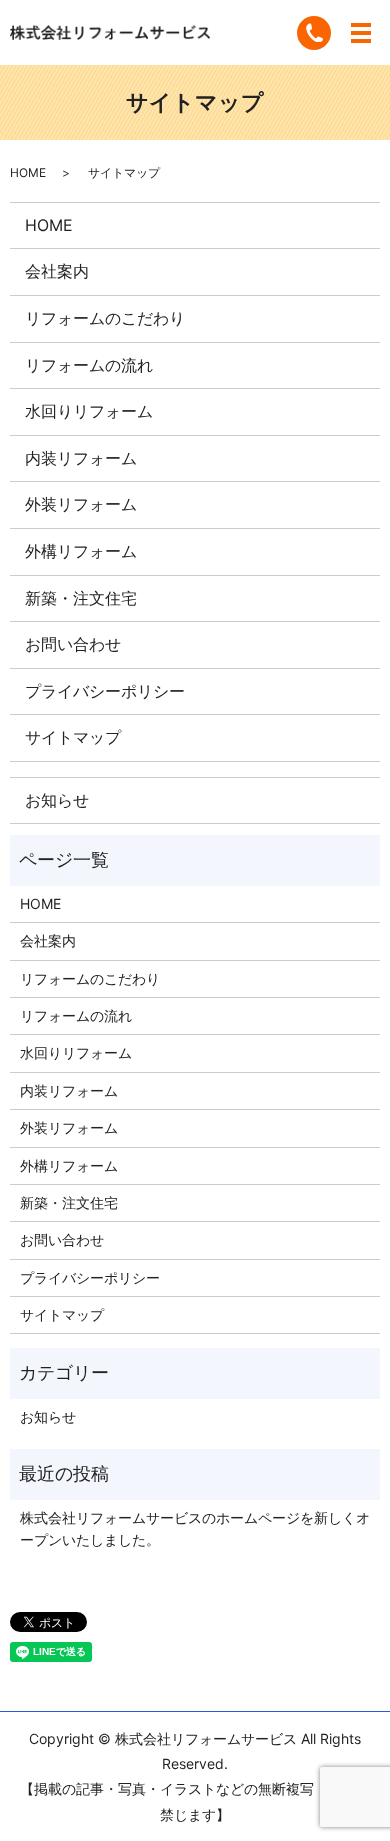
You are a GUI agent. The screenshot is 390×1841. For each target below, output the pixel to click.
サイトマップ (73, 737)
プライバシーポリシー (105, 691)
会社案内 (57, 271)
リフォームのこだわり (105, 318)
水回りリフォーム (89, 411)
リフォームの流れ (89, 365)
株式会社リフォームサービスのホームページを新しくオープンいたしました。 (195, 1528)
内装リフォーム (81, 458)
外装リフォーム (81, 504)
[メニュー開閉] (361, 33)
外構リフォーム (81, 551)
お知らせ (57, 800)
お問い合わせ (73, 644)
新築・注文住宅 (81, 598)
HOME (28, 172)
